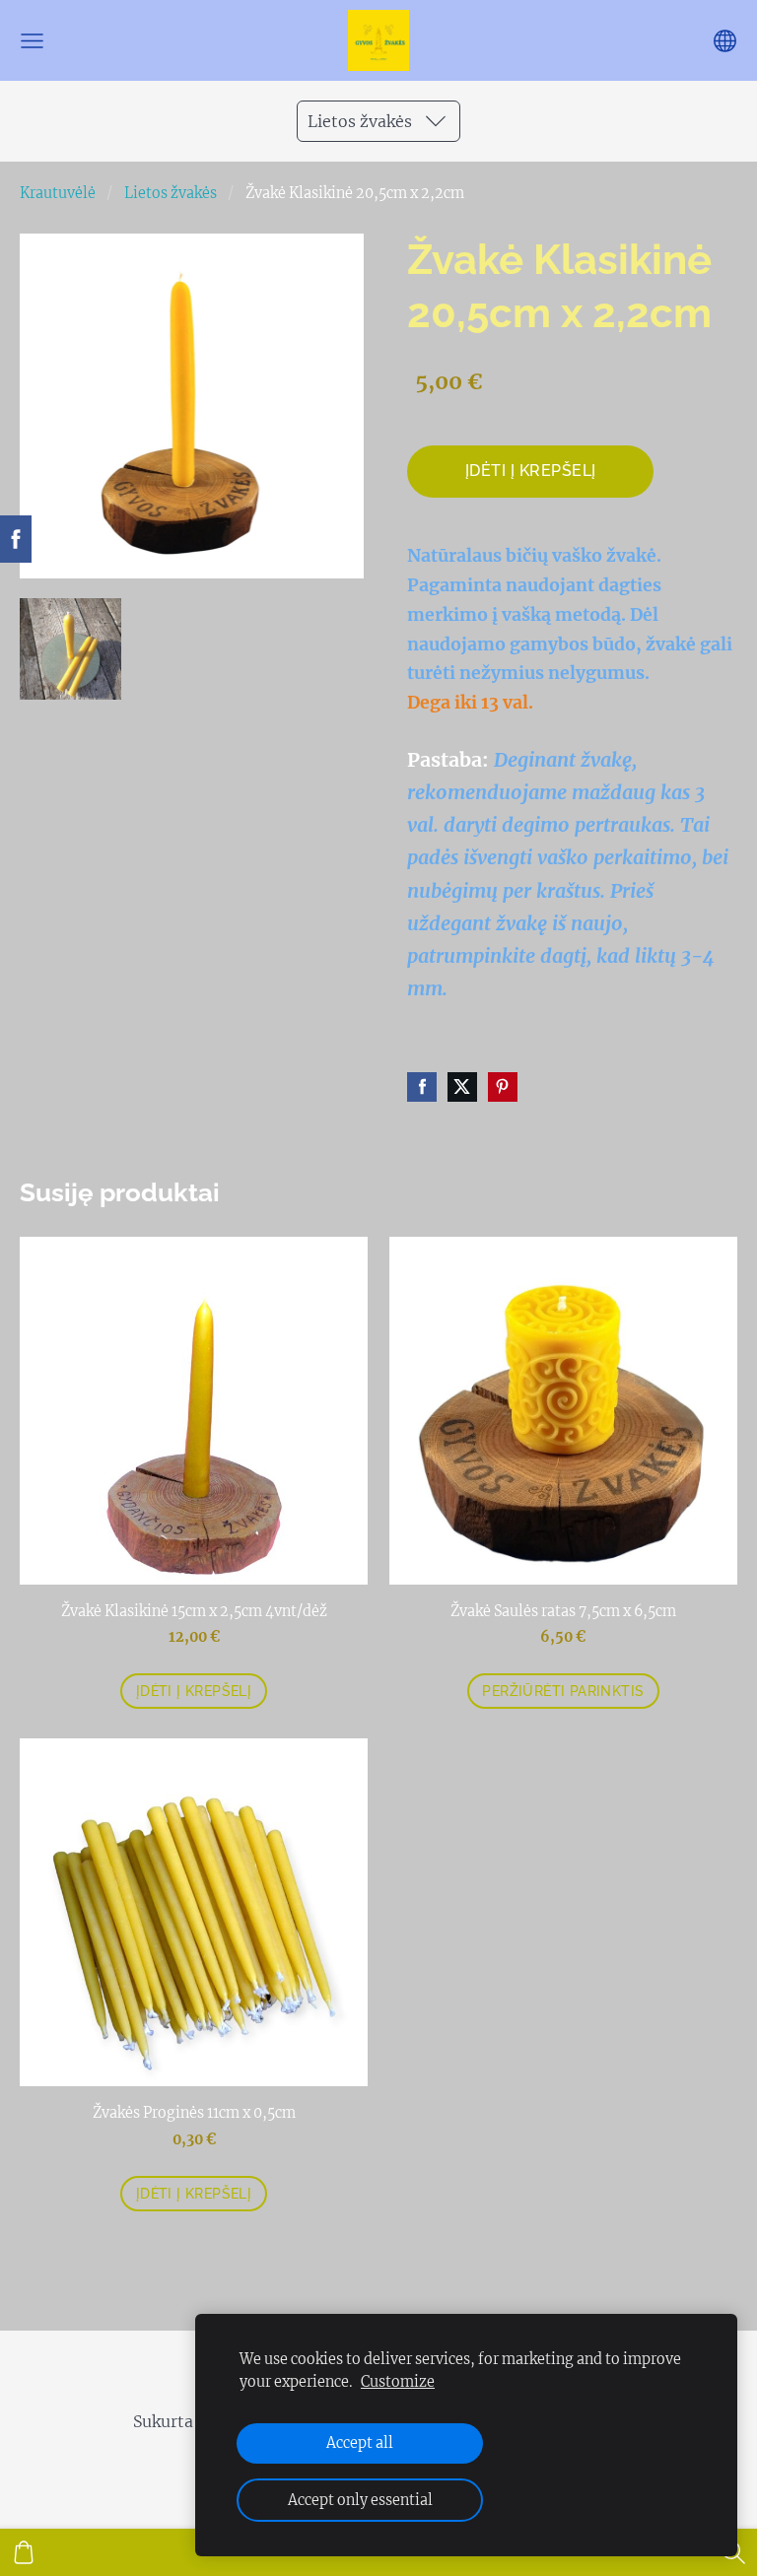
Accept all (360, 2443)
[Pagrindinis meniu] (32, 41)
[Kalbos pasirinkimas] (725, 41)
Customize (398, 2382)
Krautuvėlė (58, 193)
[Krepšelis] (24, 2552)
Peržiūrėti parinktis (563, 1691)
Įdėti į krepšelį (531, 471)
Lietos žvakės (171, 193)
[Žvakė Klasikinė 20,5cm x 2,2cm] (70, 649)
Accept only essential (360, 2500)
